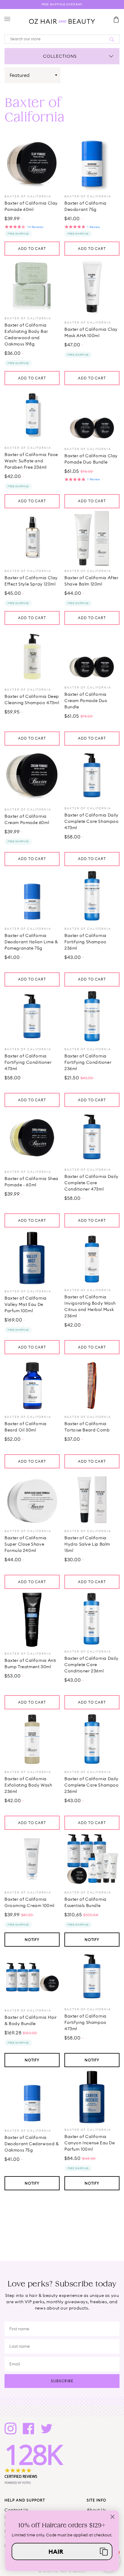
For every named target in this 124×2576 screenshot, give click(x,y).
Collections (60, 56)
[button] (62, 2551)
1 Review (93, 227)
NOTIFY (32, 1940)
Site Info (96, 2500)
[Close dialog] (112, 2517)
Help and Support (25, 2500)
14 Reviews (35, 227)
